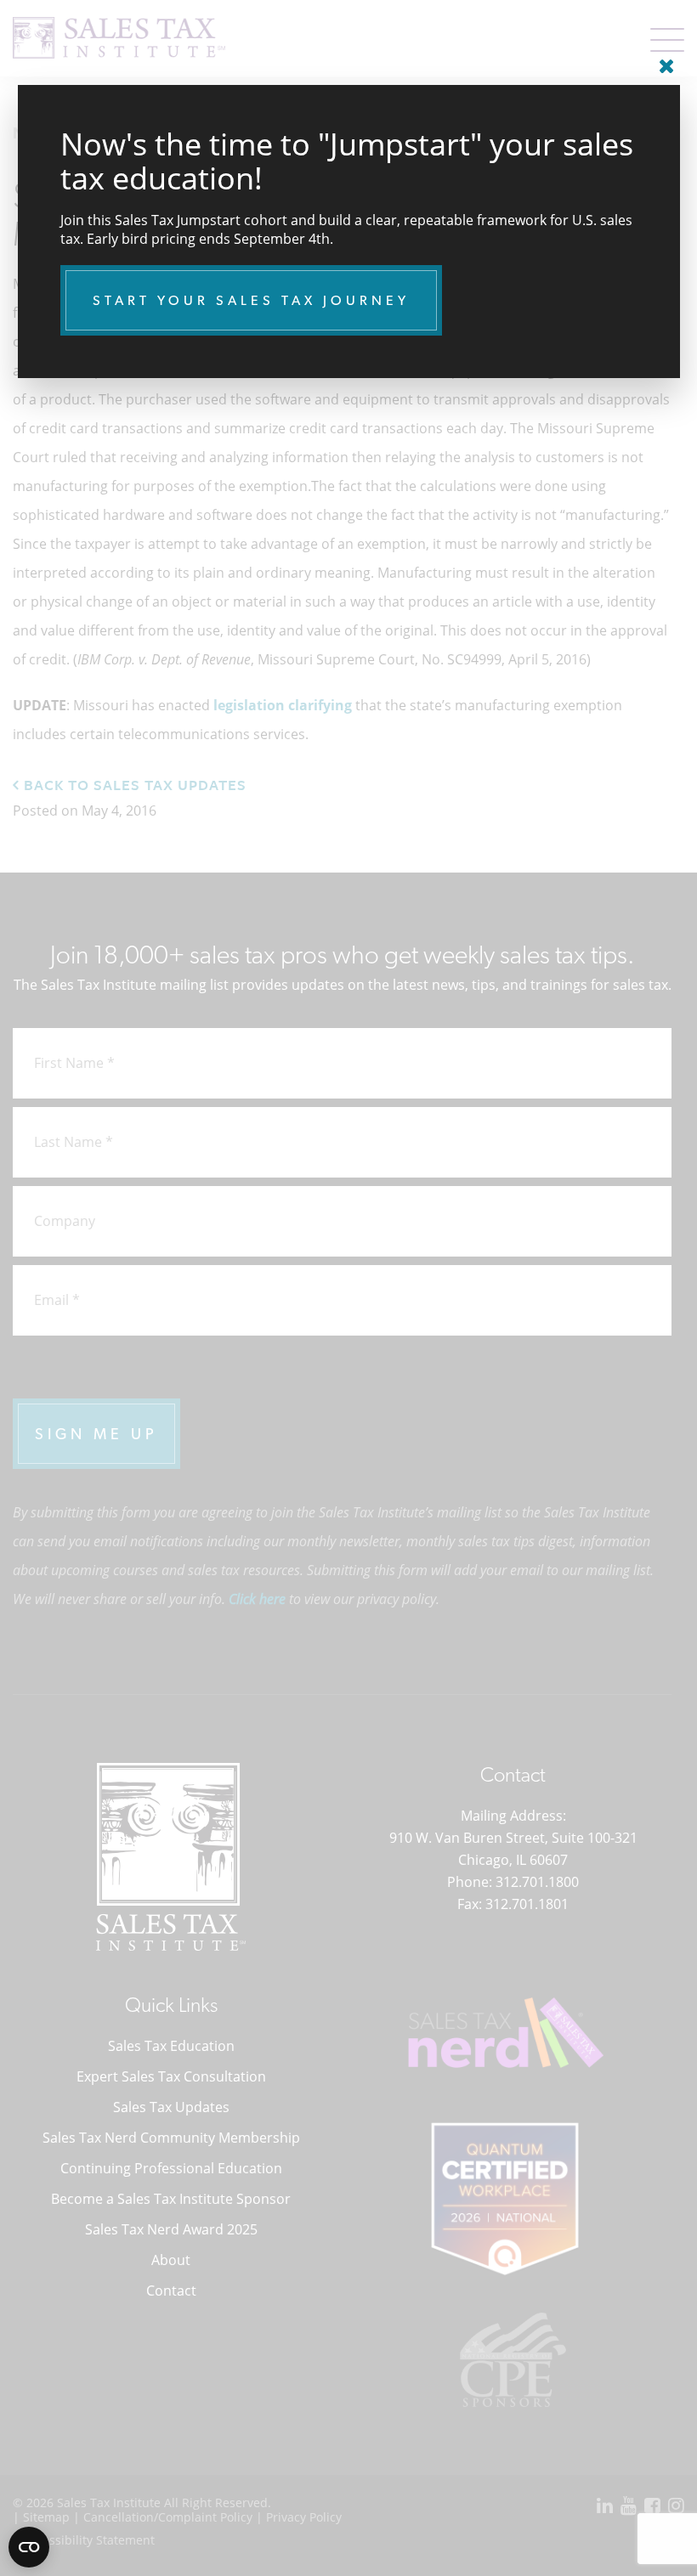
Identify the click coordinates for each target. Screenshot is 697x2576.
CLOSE (663, 59)
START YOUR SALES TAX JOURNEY (251, 300)
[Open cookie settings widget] (29, 2547)
